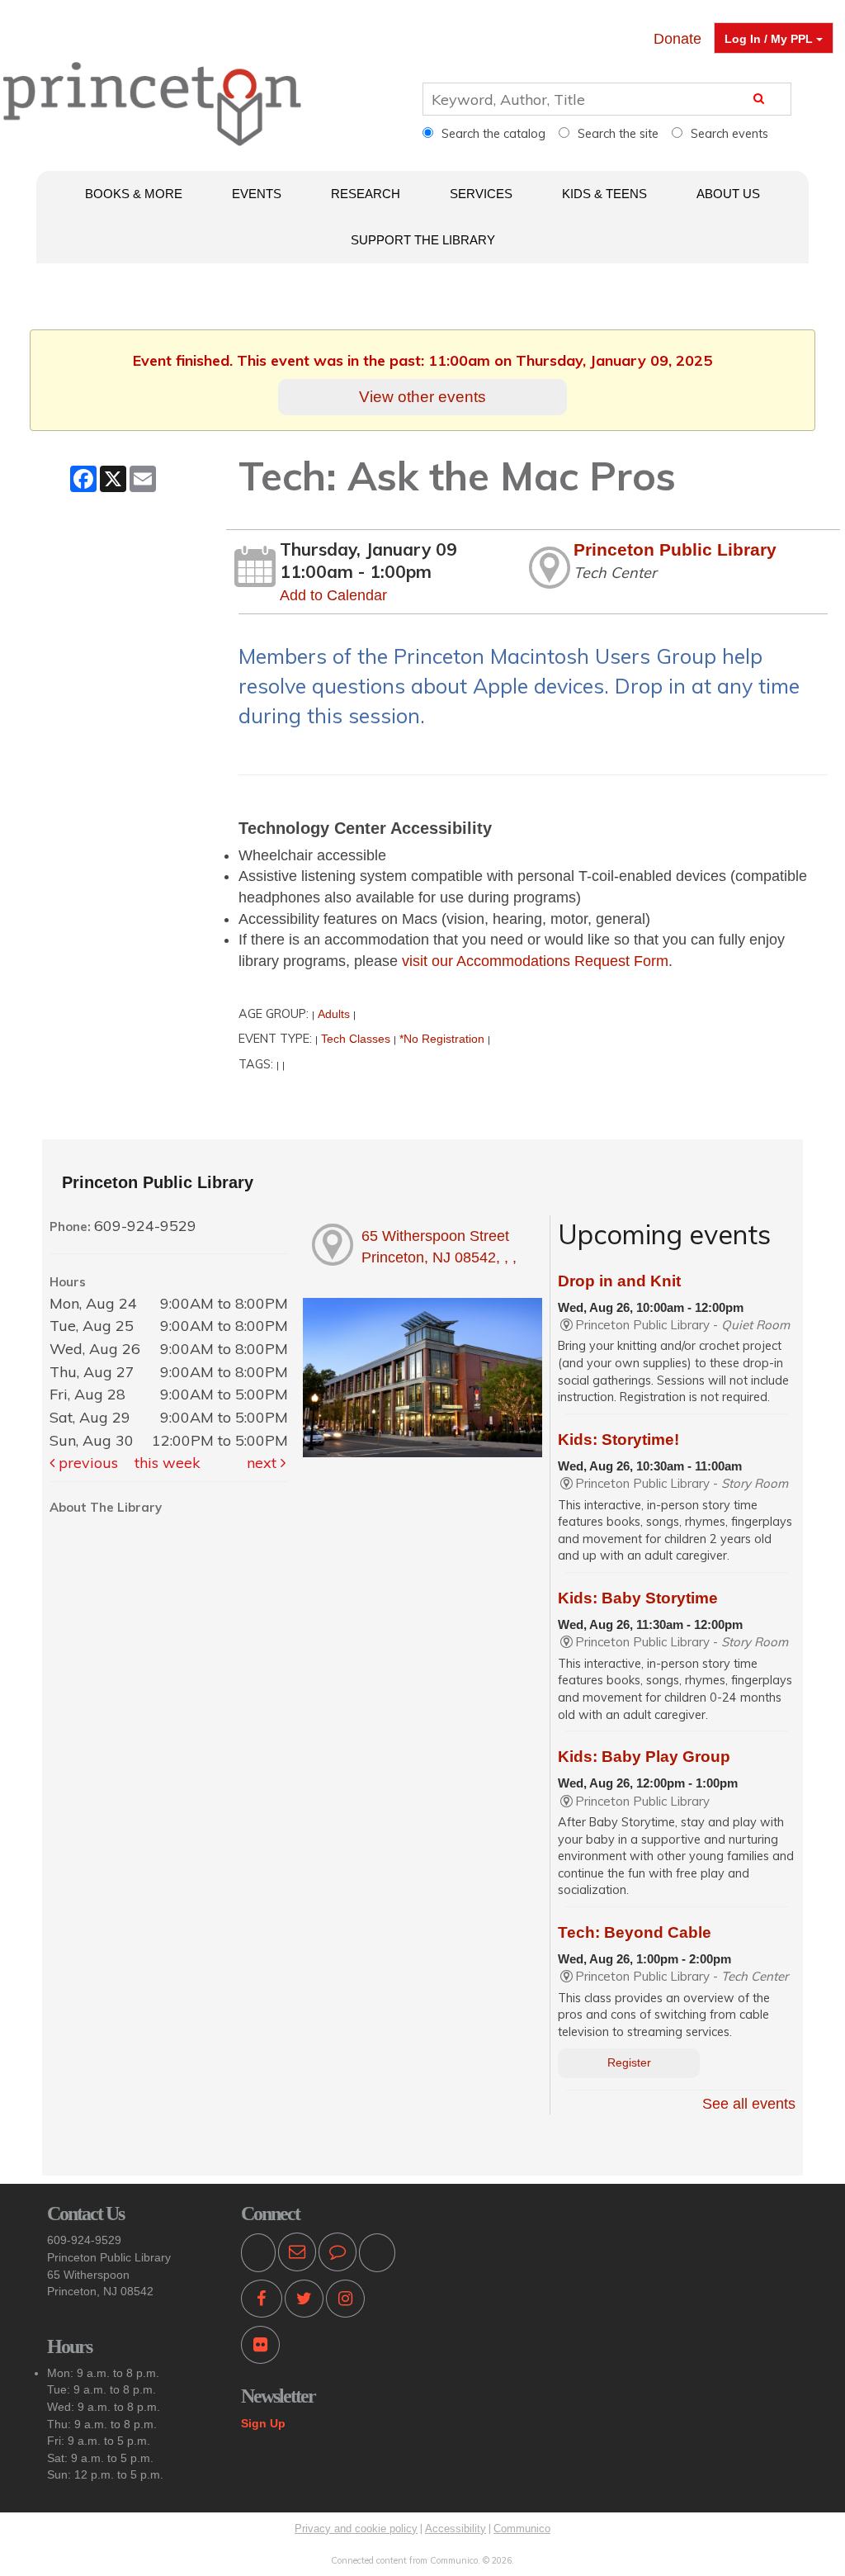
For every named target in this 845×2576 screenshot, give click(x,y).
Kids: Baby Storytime (638, 1598)
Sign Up (263, 2423)
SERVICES (481, 194)
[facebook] (262, 2301)
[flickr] (260, 2348)
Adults (334, 1014)
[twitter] (304, 2301)
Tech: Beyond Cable (635, 1932)
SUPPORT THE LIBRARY (423, 240)
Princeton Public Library (675, 549)
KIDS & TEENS (604, 194)
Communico (522, 2529)
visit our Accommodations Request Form (535, 961)
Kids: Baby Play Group (644, 1757)
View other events (422, 396)
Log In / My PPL (770, 39)
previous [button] (86, 1463)
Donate (677, 39)
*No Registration (442, 1039)
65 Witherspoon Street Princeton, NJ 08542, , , (439, 1247)
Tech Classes (356, 1039)
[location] (377, 2254)
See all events (749, 2104)
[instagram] (345, 2301)
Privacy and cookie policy (356, 2529)
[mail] (297, 2254)
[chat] (338, 2254)
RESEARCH (366, 194)
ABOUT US (728, 194)
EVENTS (257, 194)
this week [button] (168, 1463)
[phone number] (258, 2254)
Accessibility (456, 2529)
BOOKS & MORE (134, 194)
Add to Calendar (333, 595)
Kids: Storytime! (618, 1440)
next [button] (264, 1463)
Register (629, 2063)
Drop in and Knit (619, 1281)
